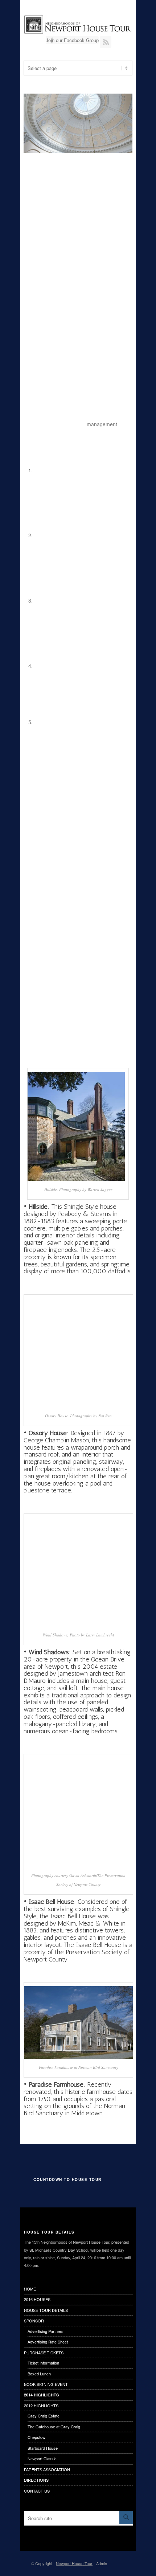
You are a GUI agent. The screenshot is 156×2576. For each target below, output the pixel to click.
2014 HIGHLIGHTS (41, 2395)
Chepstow (36, 2437)
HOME (30, 2289)
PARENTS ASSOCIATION (47, 2469)
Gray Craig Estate (44, 2416)
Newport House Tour (74, 2563)
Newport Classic (42, 2458)
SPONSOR (34, 2321)
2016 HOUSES (37, 2299)
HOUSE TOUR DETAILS (46, 2310)
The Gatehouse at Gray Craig (54, 2427)
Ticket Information (43, 2363)
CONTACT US (37, 2491)
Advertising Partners (46, 2331)
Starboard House (43, 2448)
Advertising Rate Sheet (48, 2342)
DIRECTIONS (36, 2480)
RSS (106, 42)
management (102, 424)
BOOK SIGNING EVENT (46, 2384)
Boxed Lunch (39, 2374)
